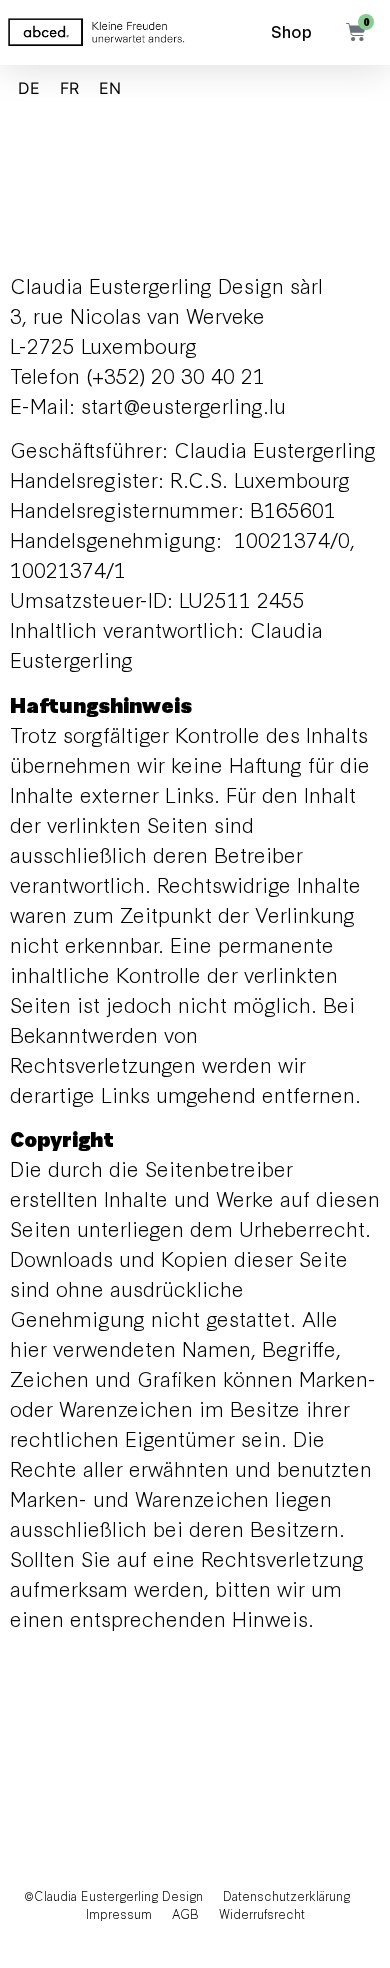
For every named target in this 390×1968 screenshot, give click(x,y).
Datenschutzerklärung (286, 1895)
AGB (185, 1913)
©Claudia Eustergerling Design (113, 1895)
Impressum (119, 1913)
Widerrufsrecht (262, 1913)
